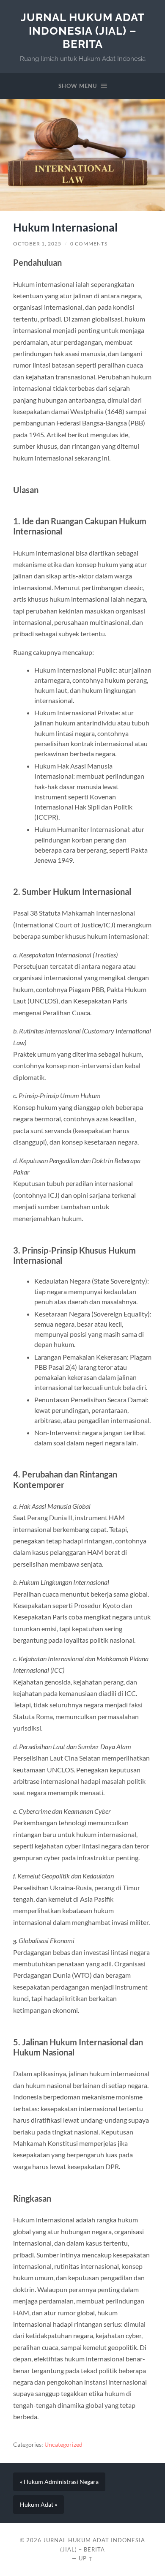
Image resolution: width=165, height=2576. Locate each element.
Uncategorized (63, 2445)
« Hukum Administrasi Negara (59, 2482)
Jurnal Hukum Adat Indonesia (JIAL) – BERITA (83, 30)
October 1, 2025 (37, 244)
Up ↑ (86, 2558)
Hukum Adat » (38, 2505)
